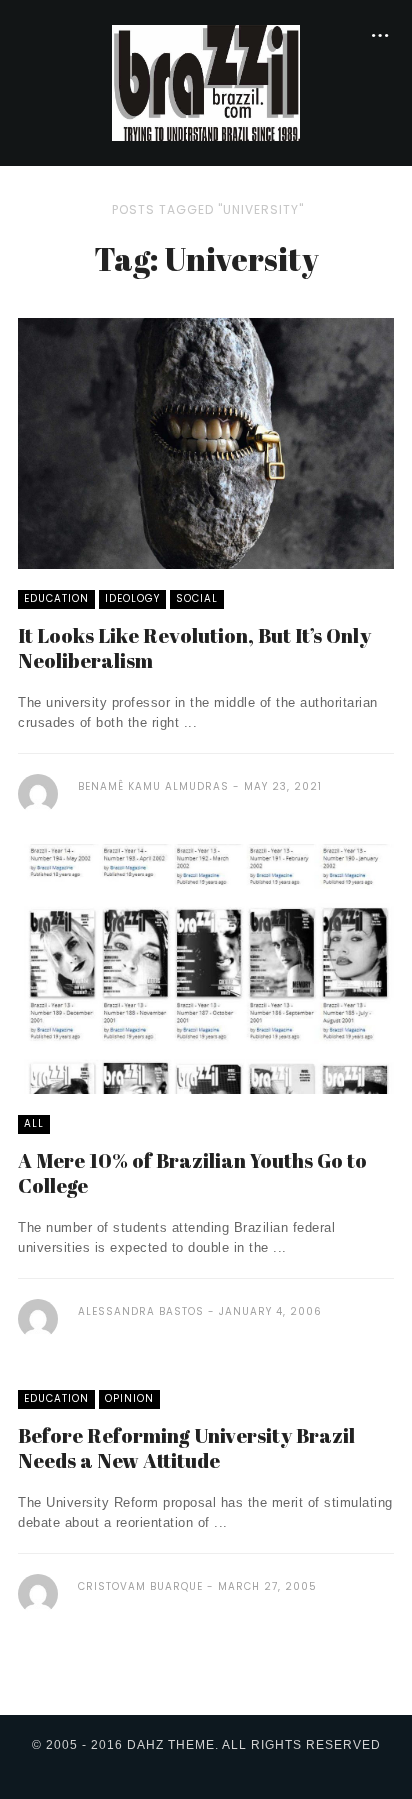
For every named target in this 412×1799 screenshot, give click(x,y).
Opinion (129, 1398)
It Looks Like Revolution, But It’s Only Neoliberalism (194, 648)
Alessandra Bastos (141, 1311)
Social (197, 598)
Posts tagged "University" (208, 209)
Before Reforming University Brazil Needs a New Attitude (186, 1448)
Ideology (132, 598)
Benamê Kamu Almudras (153, 786)
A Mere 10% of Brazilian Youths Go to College (192, 1173)
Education (56, 598)
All (34, 1123)
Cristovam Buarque (140, 1586)
